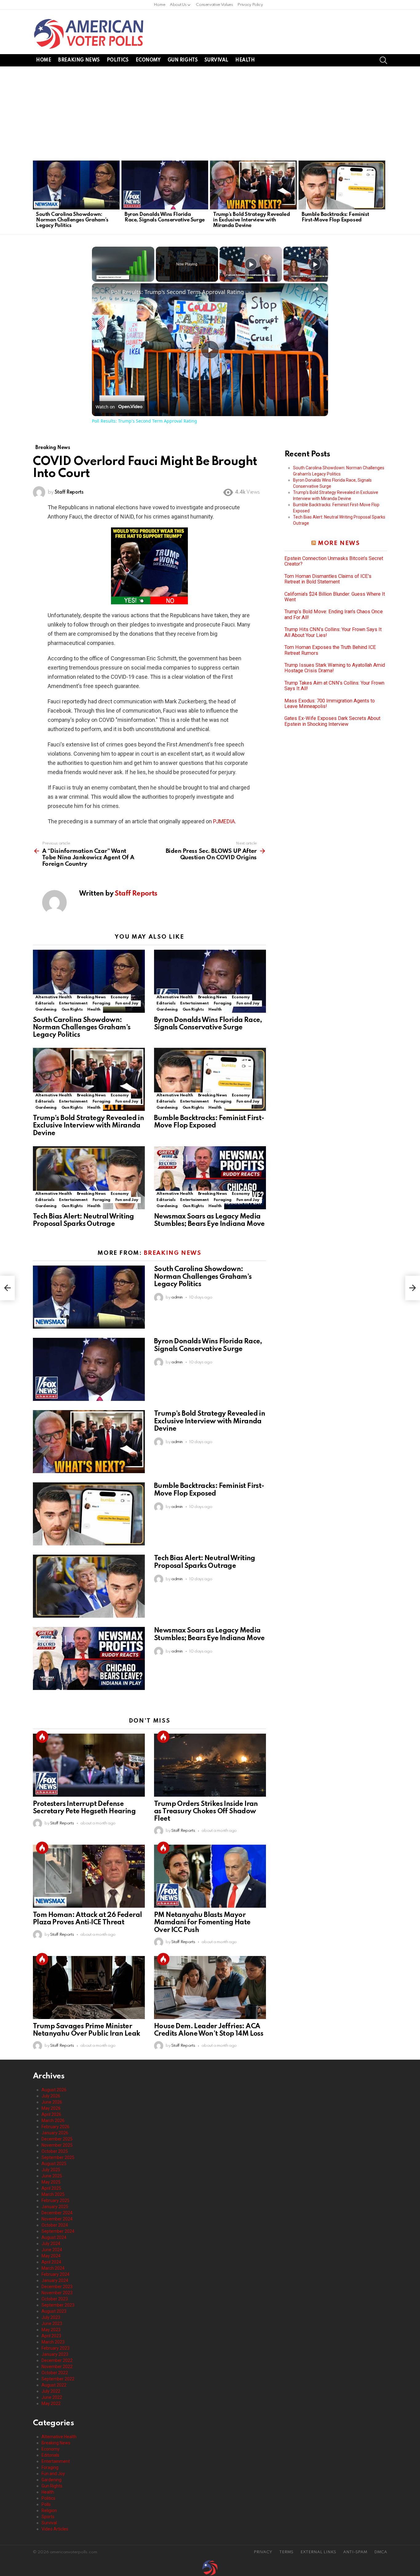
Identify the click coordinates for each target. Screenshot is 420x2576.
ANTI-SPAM (355, 2552)
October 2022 (55, 2373)
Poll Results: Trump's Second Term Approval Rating (177, 292)
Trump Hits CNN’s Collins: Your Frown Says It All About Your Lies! (333, 632)
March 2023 (53, 2342)
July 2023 (51, 2317)
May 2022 (51, 2403)
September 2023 (58, 2305)
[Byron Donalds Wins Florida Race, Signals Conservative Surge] (165, 185)
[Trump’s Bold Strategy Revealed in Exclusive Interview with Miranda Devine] (253, 185)
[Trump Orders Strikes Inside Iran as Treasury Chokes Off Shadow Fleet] (210, 1765)
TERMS (286, 2552)
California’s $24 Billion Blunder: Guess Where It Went (335, 597)
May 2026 (51, 2108)
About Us (178, 5)
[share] (316, 289)
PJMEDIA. (225, 821)
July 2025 (51, 2170)
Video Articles (55, 2529)
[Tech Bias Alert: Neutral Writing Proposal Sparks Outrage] (89, 1178)
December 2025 (57, 2139)
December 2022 (57, 2360)
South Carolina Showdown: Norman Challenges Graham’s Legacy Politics (72, 220)
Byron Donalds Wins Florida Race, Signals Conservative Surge (165, 217)
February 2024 (55, 2274)
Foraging (101, 1003)
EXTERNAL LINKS (318, 2552)
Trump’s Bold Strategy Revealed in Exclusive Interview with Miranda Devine (252, 220)
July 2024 (51, 2244)
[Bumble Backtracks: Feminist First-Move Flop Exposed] (342, 185)
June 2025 (52, 2176)
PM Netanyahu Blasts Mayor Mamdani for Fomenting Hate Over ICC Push (202, 1922)
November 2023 (57, 2293)
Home (160, 5)
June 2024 (52, 2250)
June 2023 (52, 2324)
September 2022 (58, 2379)
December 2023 (57, 2287)
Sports (48, 2517)
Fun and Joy (127, 1003)
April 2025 (51, 2188)
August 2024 (54, 2237)
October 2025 (55, 2151)
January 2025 (55, 2207)
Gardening (46, 1010)
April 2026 (51, 2114)
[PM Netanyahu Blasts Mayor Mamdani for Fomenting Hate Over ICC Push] (210, 1876)
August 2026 (54, 2090)
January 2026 (55, 2133)
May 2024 (51, 2256)
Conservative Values (214, 5)
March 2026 (53, 2121)
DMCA (381, 2552)
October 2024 (55, 2225)
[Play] (251, 264)
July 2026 (51, 2096)
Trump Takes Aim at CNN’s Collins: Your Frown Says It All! (334, 686)
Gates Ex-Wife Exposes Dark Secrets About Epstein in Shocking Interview (332, 721)
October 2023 (55, 2299)
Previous (36, 196)
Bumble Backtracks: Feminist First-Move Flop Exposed (335, 217)
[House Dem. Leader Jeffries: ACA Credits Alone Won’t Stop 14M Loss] (210, 1988)
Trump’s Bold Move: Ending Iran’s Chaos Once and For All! (334, 614)
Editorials (45, 1003)
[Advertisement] (210, 113)
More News (339, 543)
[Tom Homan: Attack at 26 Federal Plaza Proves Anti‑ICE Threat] (89, 1876)
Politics (118, 60)
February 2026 (55, 2127)
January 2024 (55, 2280)
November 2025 (57, 2145)
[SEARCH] (383, 60)
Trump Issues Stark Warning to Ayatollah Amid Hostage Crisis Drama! (335, 668)
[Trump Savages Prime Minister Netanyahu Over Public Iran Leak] (89, 1988)
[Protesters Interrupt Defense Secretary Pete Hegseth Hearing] (89, 1765)
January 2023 (55, 2354)
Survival (216, 60)
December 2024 (57, 2213)
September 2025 (58, 2157)
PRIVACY (263, 2552)
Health (245, 60)
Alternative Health (54, 997)
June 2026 (52, 2102)
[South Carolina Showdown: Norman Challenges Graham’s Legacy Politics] (76, 185)
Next (384, 196)
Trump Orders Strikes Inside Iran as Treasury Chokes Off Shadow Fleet (206, 1811)
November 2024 (57, 2219)
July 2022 (51, 2391)
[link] (102, 293)
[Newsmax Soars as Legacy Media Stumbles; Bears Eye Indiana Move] (210, 1178)
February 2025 (55, 2200)
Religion (49, 2510)
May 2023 (51, 2330)
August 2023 (54, 2311)
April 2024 (51, 2262)
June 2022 (52, 2397)
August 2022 (54, 2385)
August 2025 (54, 2164)
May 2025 (51, 2182)
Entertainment (73, 1003)
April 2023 (51, 2336)
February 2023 (55, 2348)
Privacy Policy (250, 5)
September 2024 (58, 2231)
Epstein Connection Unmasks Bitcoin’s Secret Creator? (334, 561)
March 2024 (53, 2268)
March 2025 (53, 2194)
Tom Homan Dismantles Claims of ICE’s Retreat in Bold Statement (328, 579)
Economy (148, 60)
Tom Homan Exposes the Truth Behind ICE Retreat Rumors (330, 650)
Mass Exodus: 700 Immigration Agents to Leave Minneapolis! (330, 704)
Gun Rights (183, 60)
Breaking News (79, 60)
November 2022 (57, 2367)
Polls (46, 2504)
